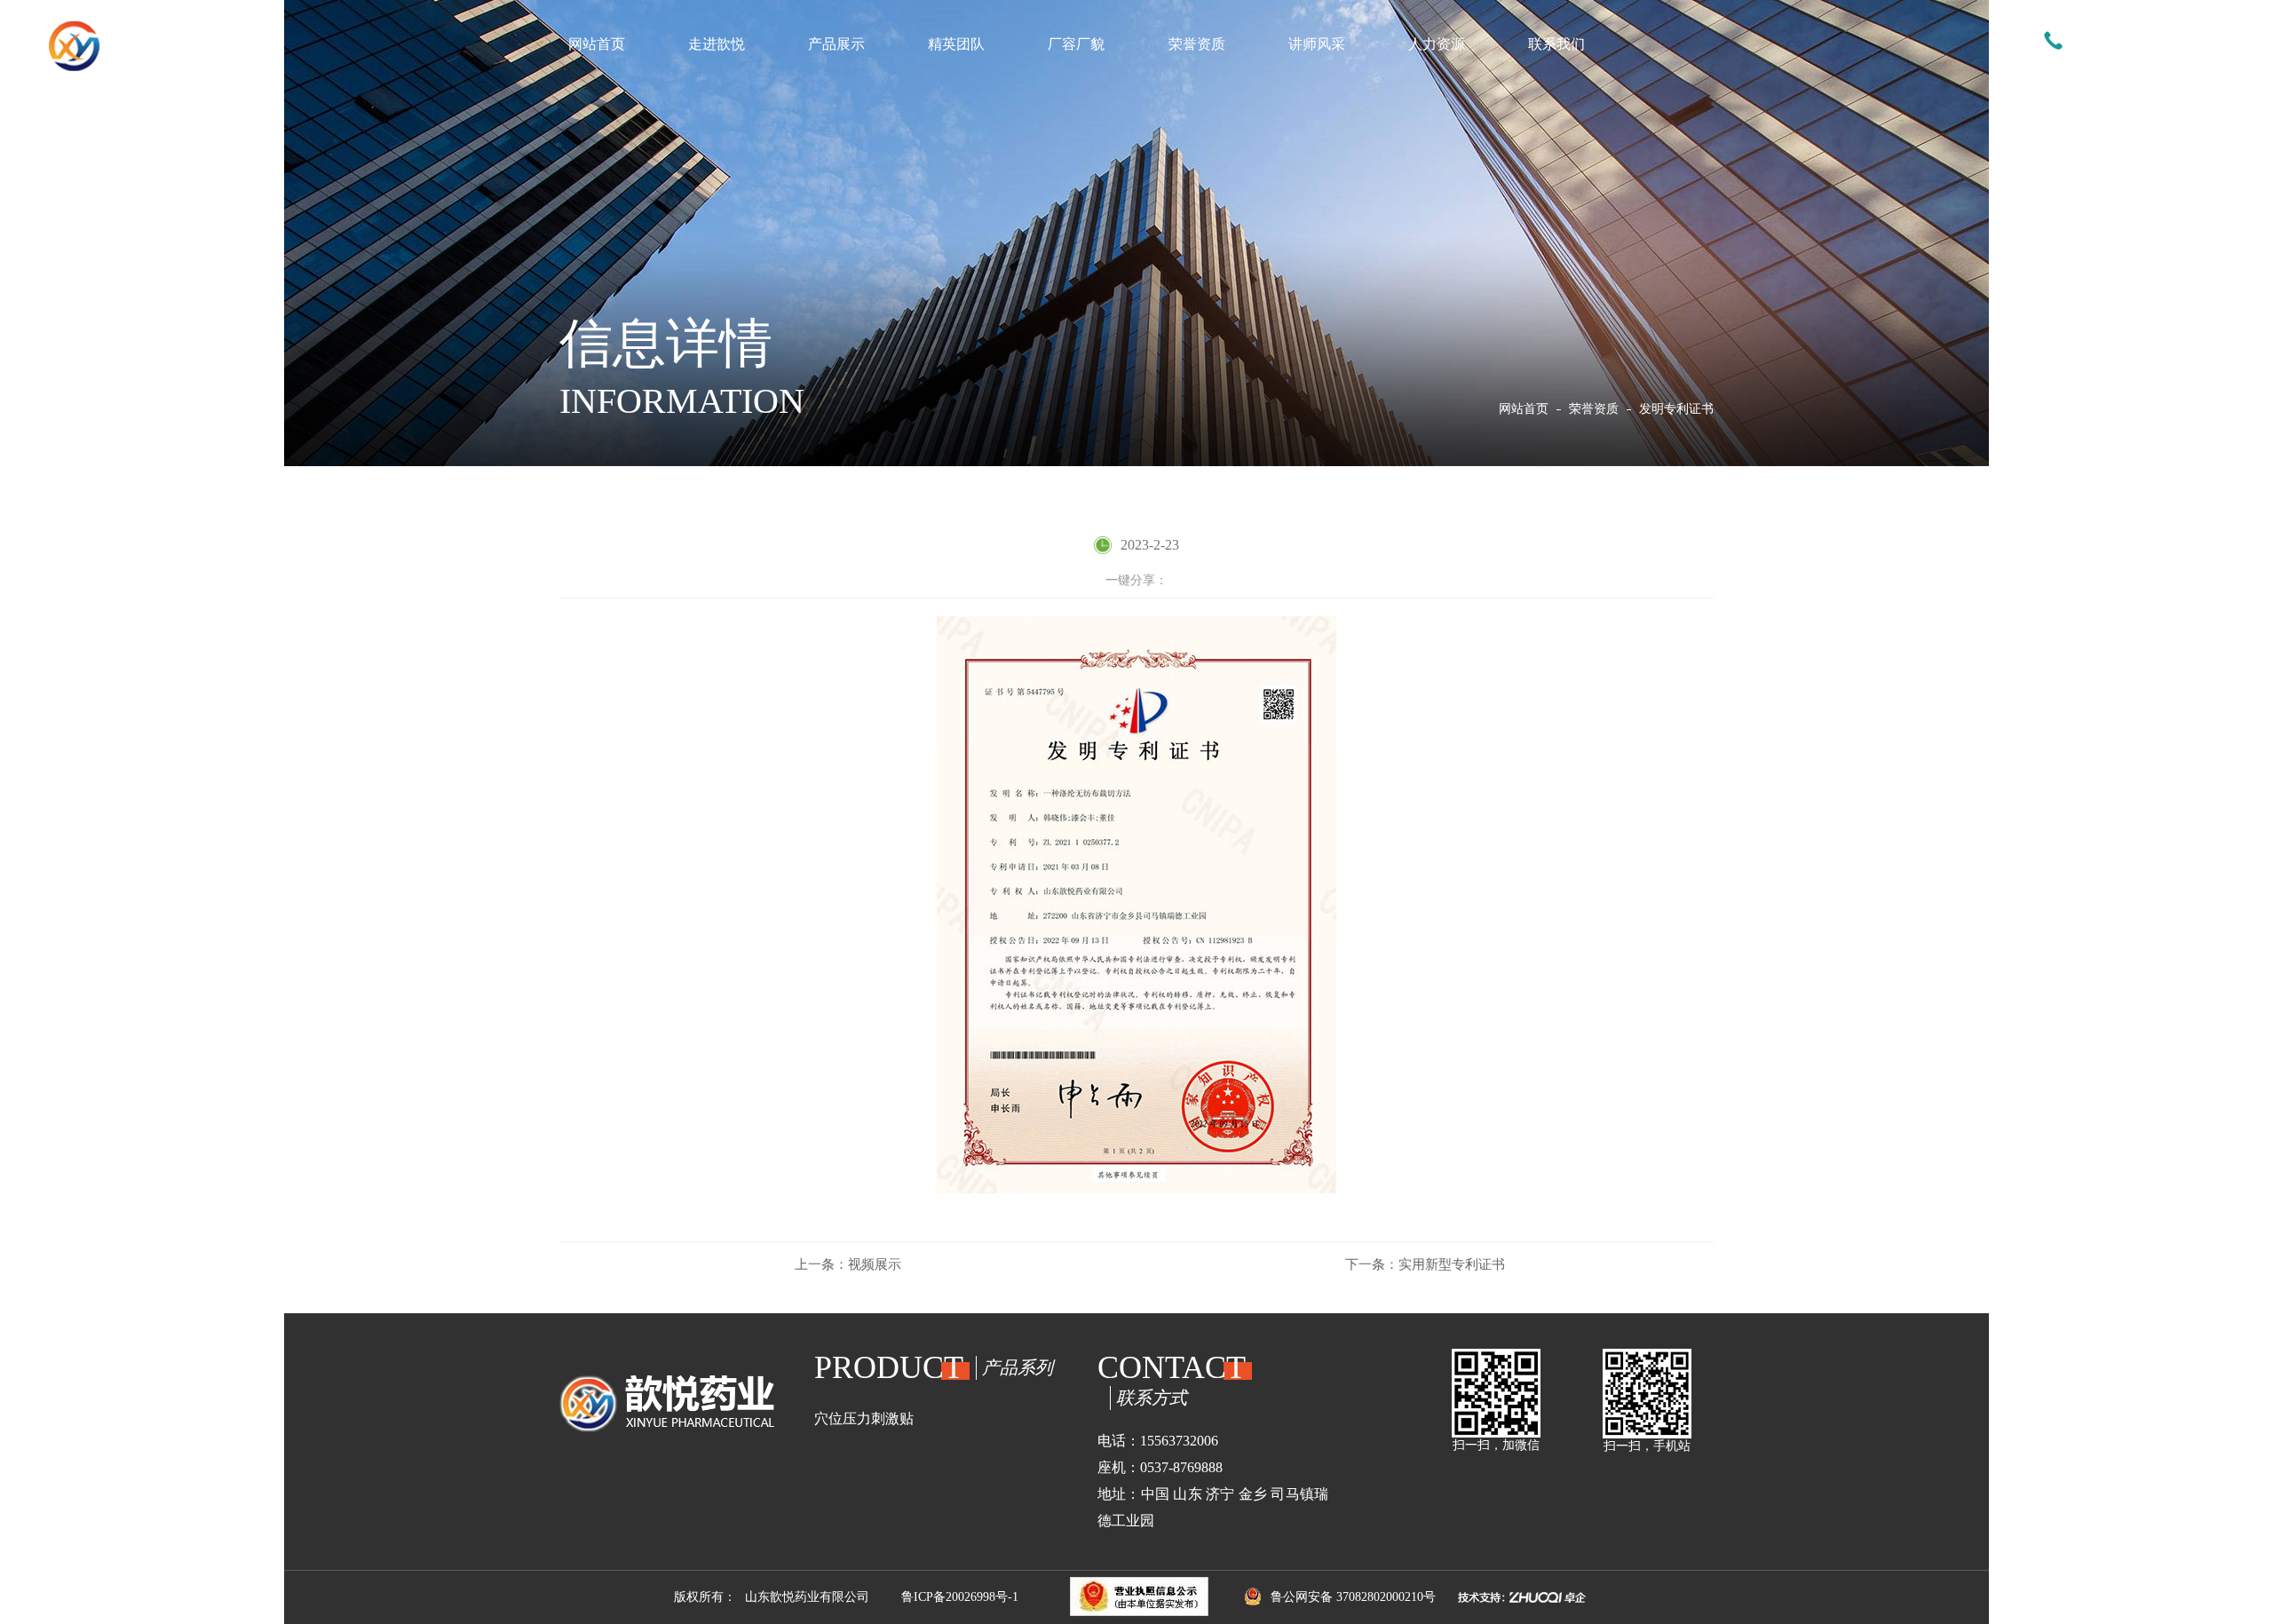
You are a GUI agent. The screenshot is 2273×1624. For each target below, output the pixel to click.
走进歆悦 (717, 44)
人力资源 (1437, 44)
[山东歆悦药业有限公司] (155, 46)
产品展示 (836, 44)
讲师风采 (1317, 44)
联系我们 (1556, 44)
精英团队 (956, 44)
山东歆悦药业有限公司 (807, 1597)
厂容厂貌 (1076, 44)
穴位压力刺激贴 (864, 1418)
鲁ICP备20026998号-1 (960, 1597)
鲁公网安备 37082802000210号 (1353, 1597)
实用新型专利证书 (1425, 1264)
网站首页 (597, 44)
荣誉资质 (1197, 44)
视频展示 (848, 1264)
